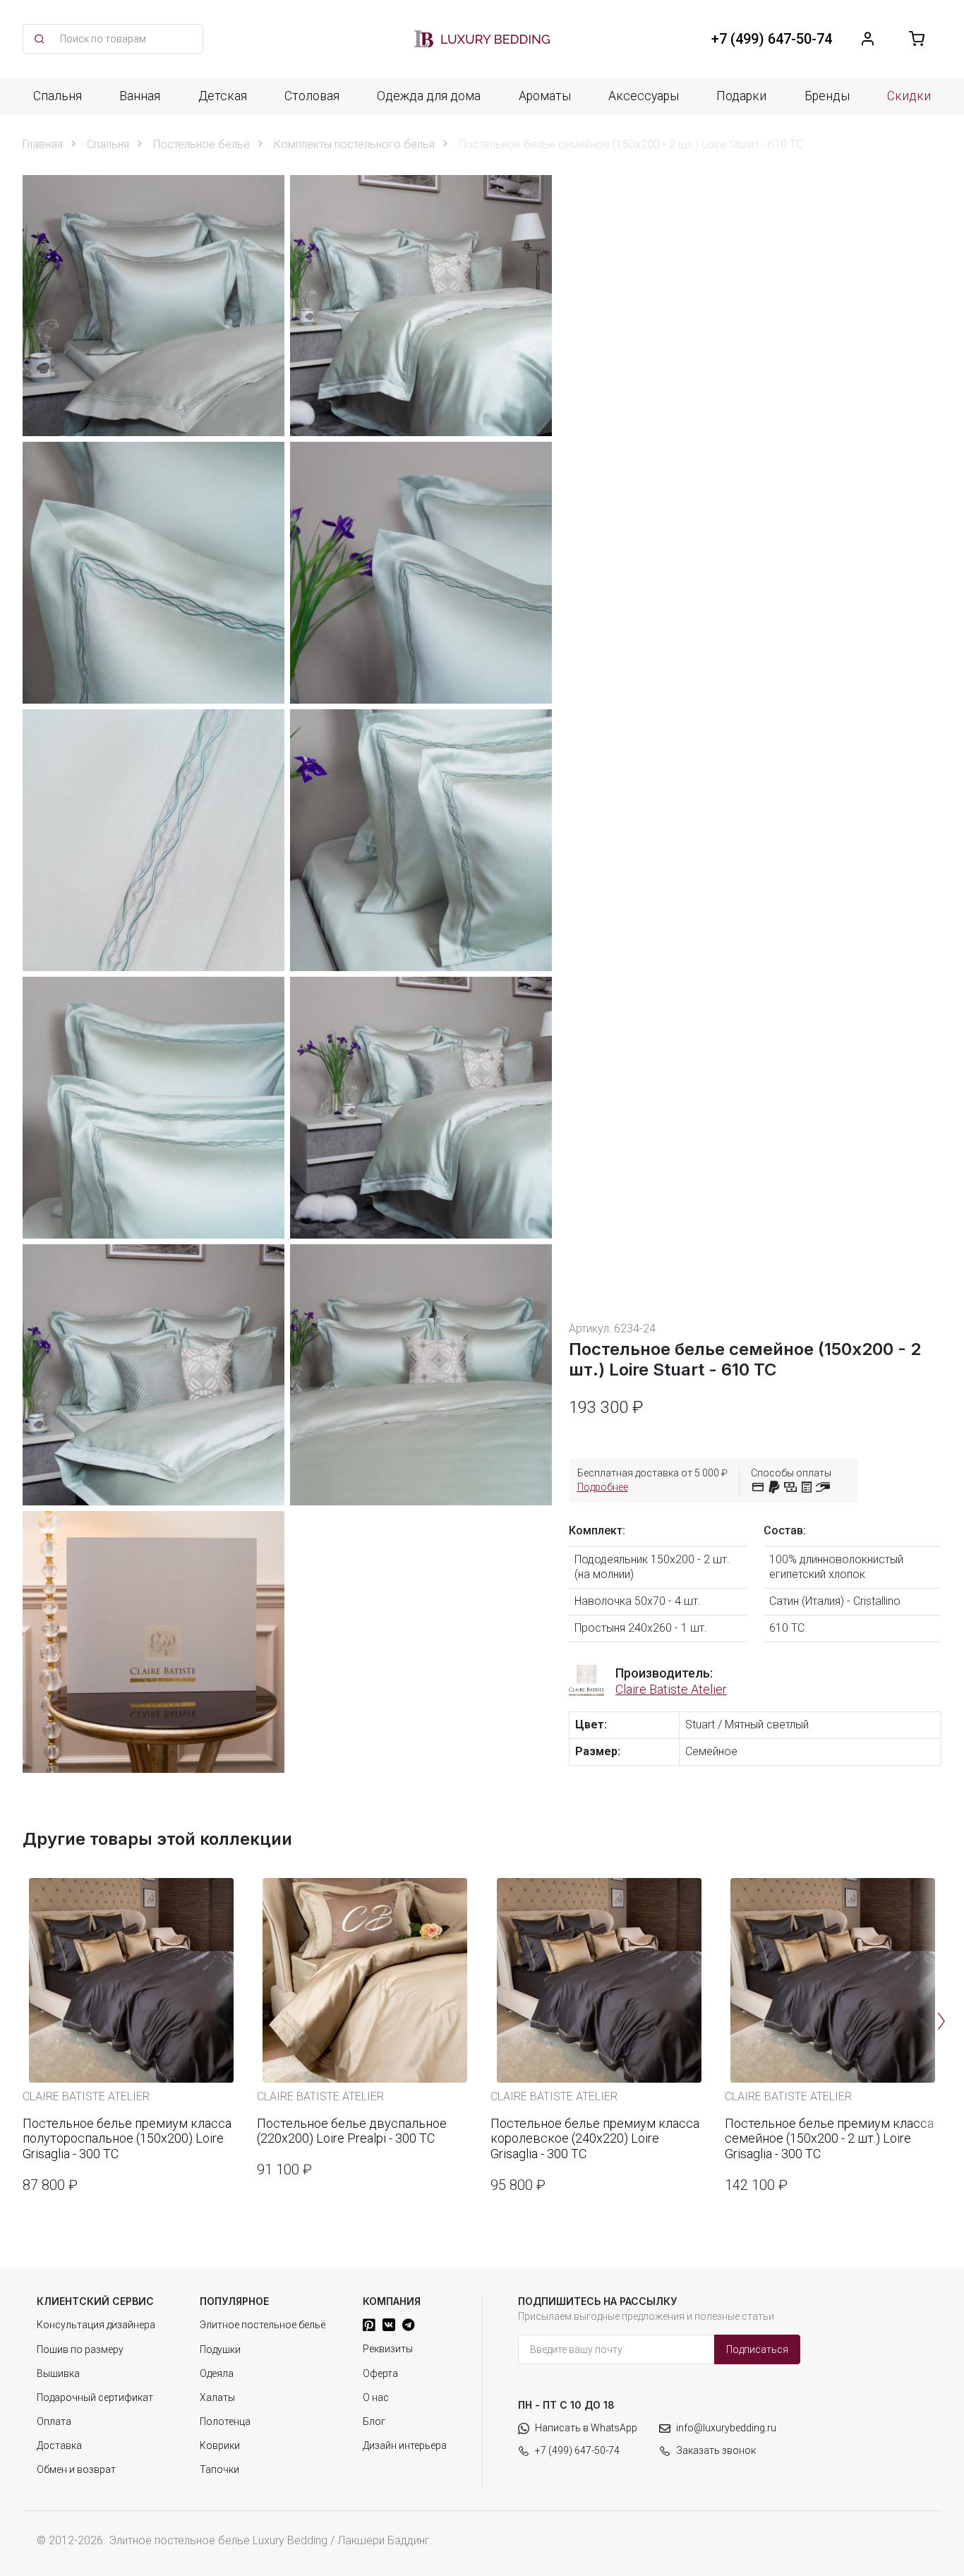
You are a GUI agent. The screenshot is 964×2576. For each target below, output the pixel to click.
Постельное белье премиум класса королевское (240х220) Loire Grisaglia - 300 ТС (595, 2138)
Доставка (59, 2445)
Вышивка (58, 2373)
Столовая (312, 96)
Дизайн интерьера (405, 2445)
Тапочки (219, 2469)
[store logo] (482, 39)
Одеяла (217, 2373)
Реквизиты (388, 2349)
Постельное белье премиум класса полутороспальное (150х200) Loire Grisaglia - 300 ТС (127, 2138)
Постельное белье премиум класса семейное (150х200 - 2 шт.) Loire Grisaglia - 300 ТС (829, 2138)
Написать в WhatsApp (586, 2428)
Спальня (58, 96)
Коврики (220, 2445)
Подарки (741, 96)
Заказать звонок (716, 2450)
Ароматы (545, 96)
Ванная (140, 96)
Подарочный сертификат (95, 2397)
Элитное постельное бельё (263, 2325)
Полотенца (225, 2421)
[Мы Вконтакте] (389, 2325)
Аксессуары (644, 96)
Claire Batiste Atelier (671, 1689)
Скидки (909, 96)
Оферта (380, 2373)
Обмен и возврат (76, 2469)
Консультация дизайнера (96, 2325)
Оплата (54, 2421)
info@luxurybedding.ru (726, 2428)
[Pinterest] (369, 2325)
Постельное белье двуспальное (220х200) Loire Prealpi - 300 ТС (352, 2131)
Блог (374, 2421)
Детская (223, 96)
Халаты (217, 2397)
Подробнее (603, 1487)
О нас (376, 2397)
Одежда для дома (429, 96)
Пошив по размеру (80, 2349)
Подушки (220, 2349)
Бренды (827, 96)
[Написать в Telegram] (408, 2325)
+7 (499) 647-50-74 (577, 2450)
